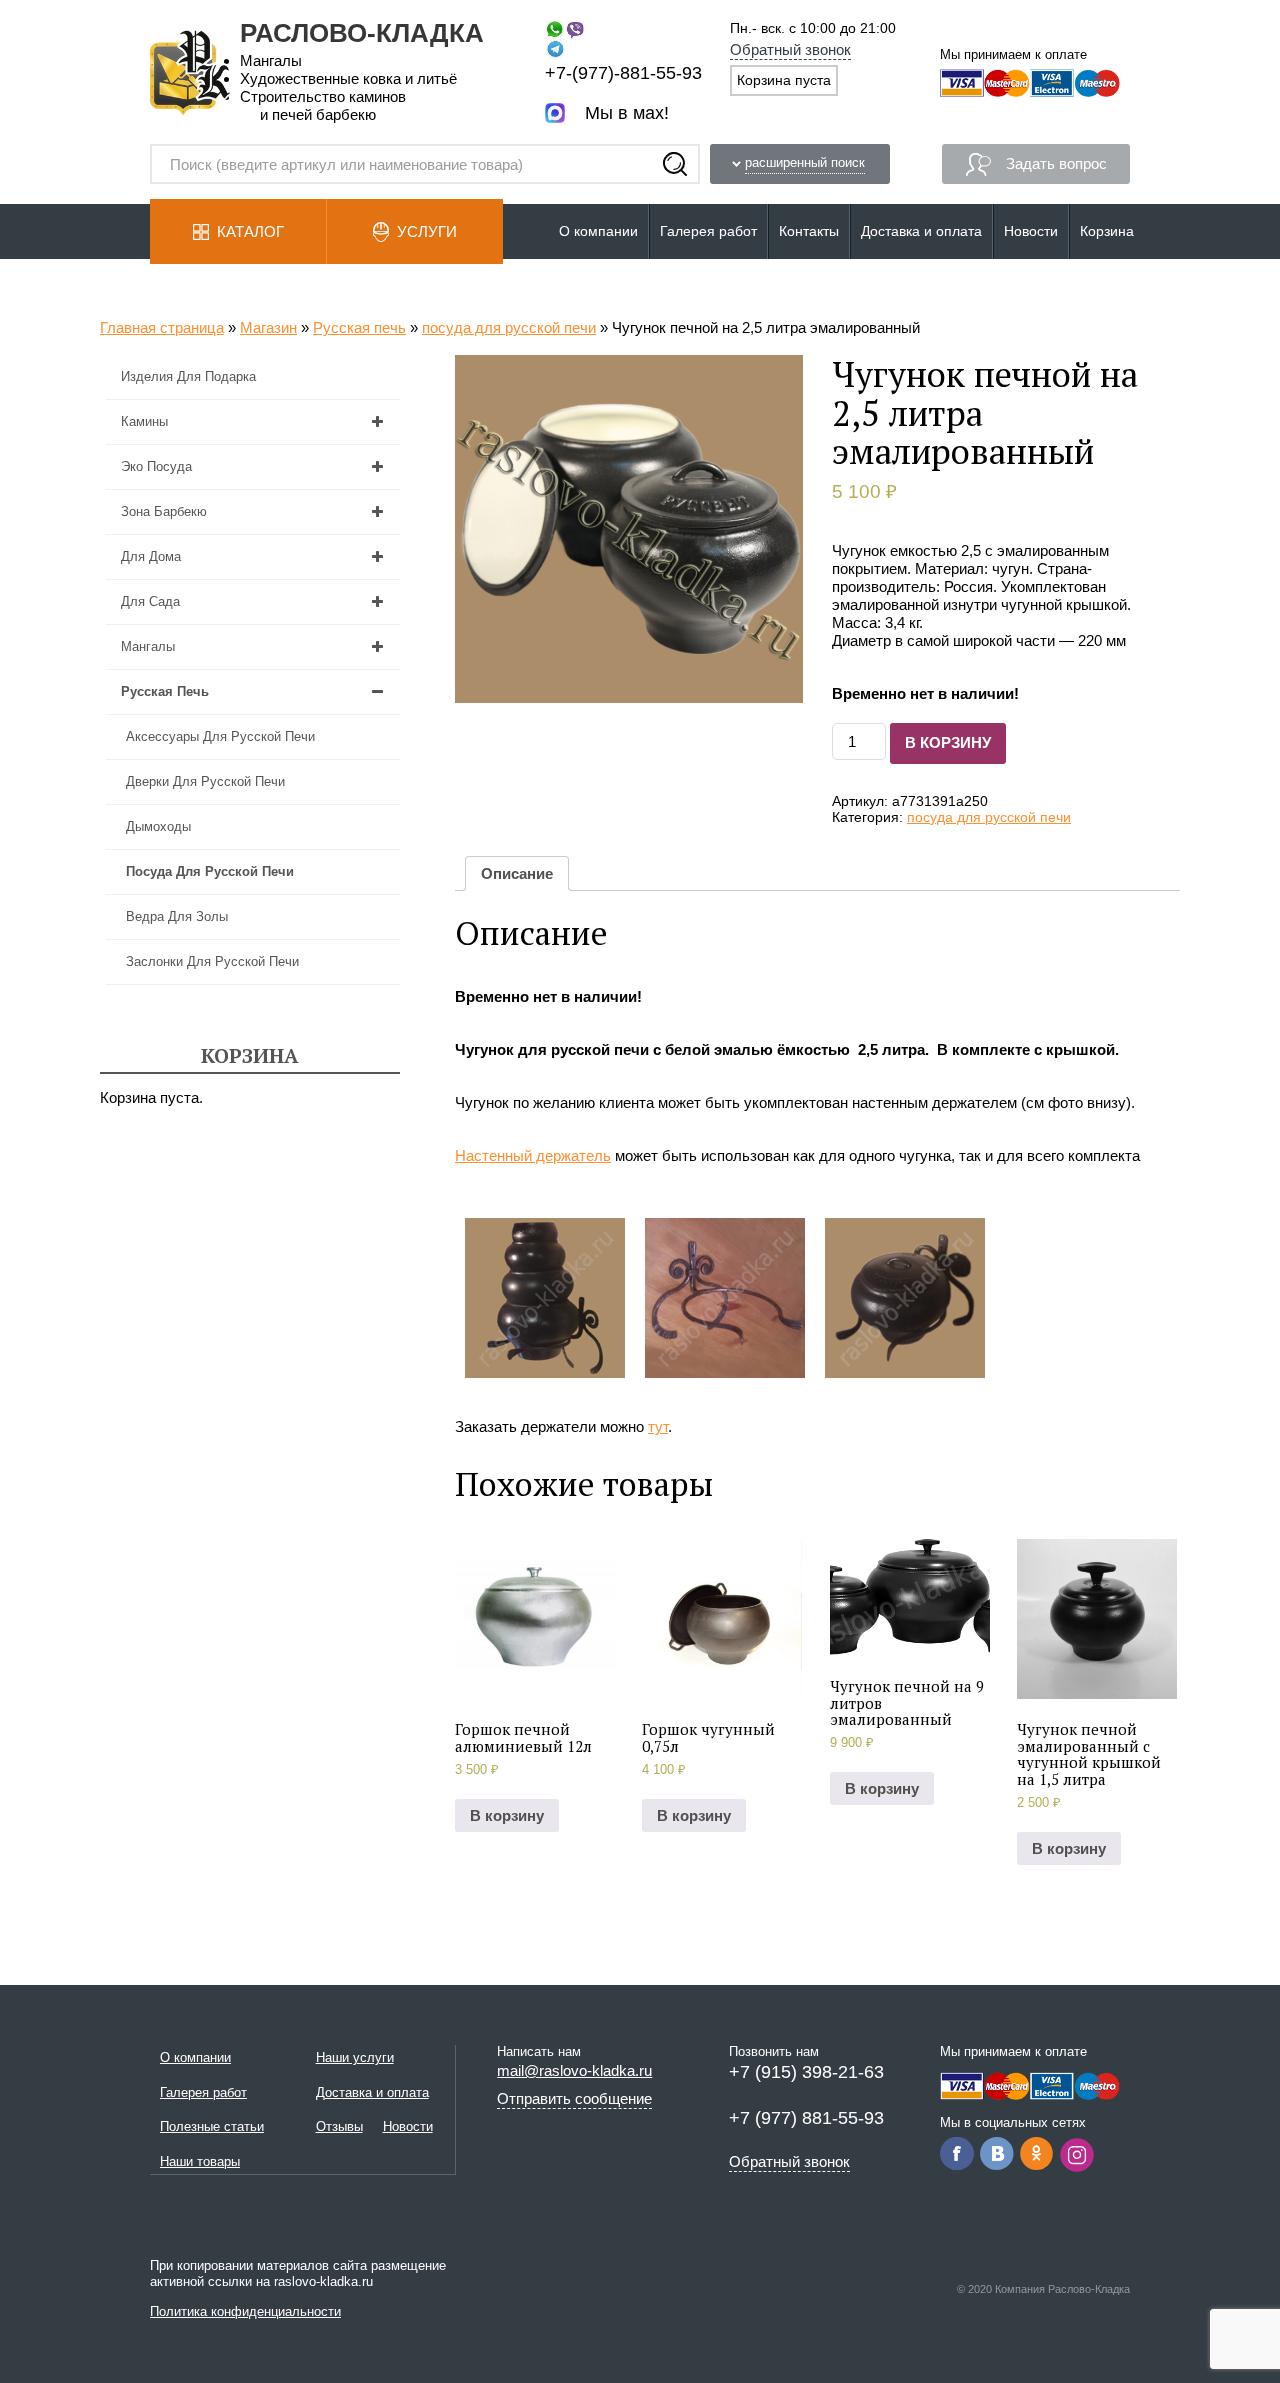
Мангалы (148, 646)
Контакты (809, 231)
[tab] (517, 873)
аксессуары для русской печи (220, 736)
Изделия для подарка (188, 376)
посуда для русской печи (509, 327)
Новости (1031, 231)
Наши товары (200, 2161)
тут (658, 1426)
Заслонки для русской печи (212, 961)
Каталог (250, 231)
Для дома (151, 556)
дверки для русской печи (205, 781)
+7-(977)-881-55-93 (623, 73)
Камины (144, 421)
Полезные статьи (212, 2126)
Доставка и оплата (921, 231)
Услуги (427, 231)
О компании (598, 231)
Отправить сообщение (574, 2098)
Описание (517, 873)
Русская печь (359, 327)
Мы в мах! (627, 113)
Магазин (268, 327)
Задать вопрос (1056, 163)
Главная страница (162, 327)
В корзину (948, 742)
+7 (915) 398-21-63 (806, 2072)
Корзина (1107, 231)
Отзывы (339, 2126)
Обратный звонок (790, 49)
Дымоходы (158, 826)
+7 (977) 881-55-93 (806, 2118)
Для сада (150, 601)
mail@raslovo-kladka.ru (574, 2070)
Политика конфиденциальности (245, 2311)
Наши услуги (355, 2057)
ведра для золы (177, 916)
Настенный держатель (533, 1155)
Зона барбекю (164, 511)
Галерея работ (708, 231)
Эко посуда (156, 466)
